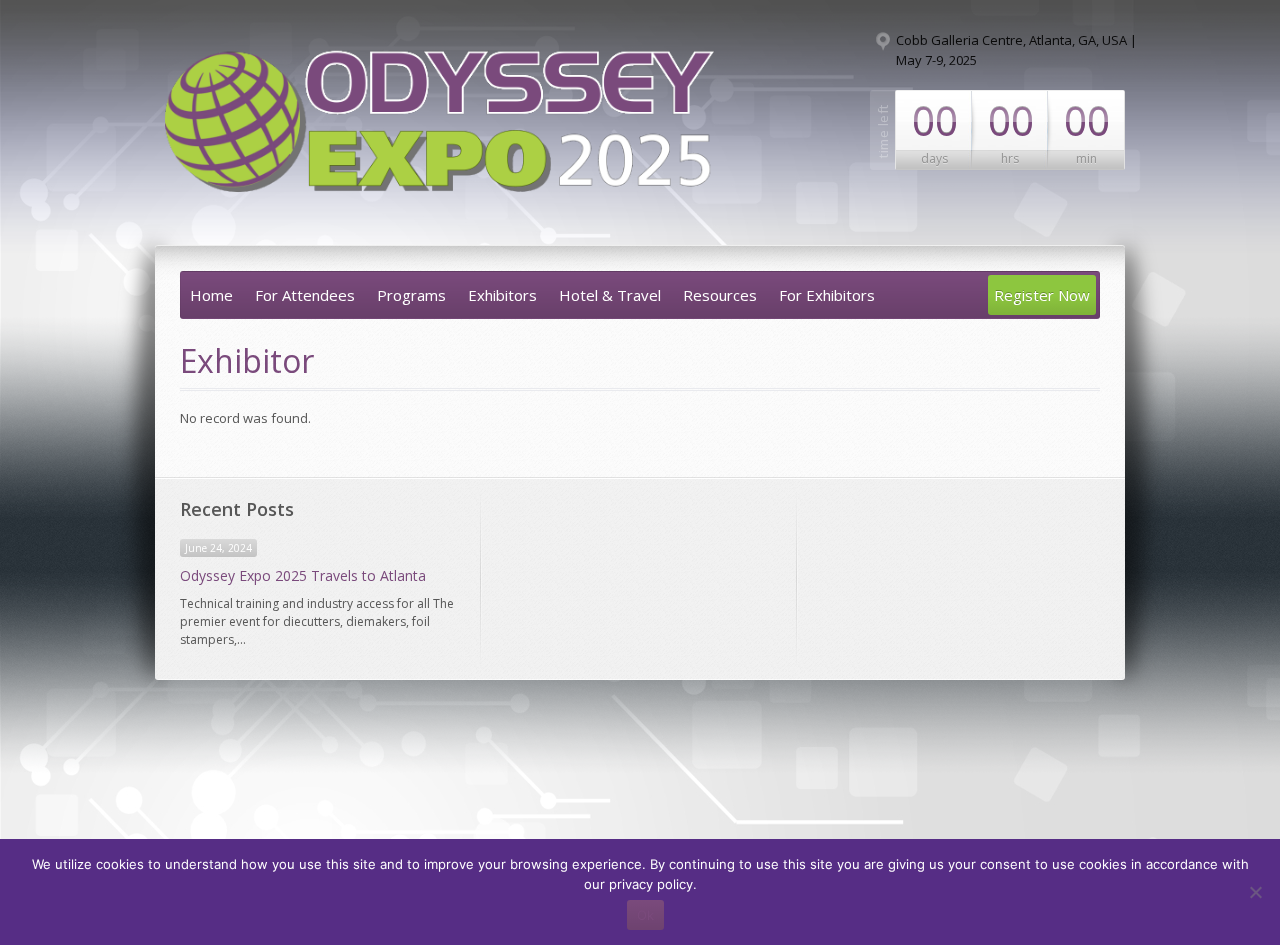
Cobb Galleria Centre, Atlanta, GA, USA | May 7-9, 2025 (1016, 50)
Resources (720, 295)
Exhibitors (502, 295)
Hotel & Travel (610, 295)
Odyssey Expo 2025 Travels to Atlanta (303, 575)
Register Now (1042, 295)
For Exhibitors (827, 295)
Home (211, 295)
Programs (411, 295)
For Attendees (305, 295)
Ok (645, 915)
